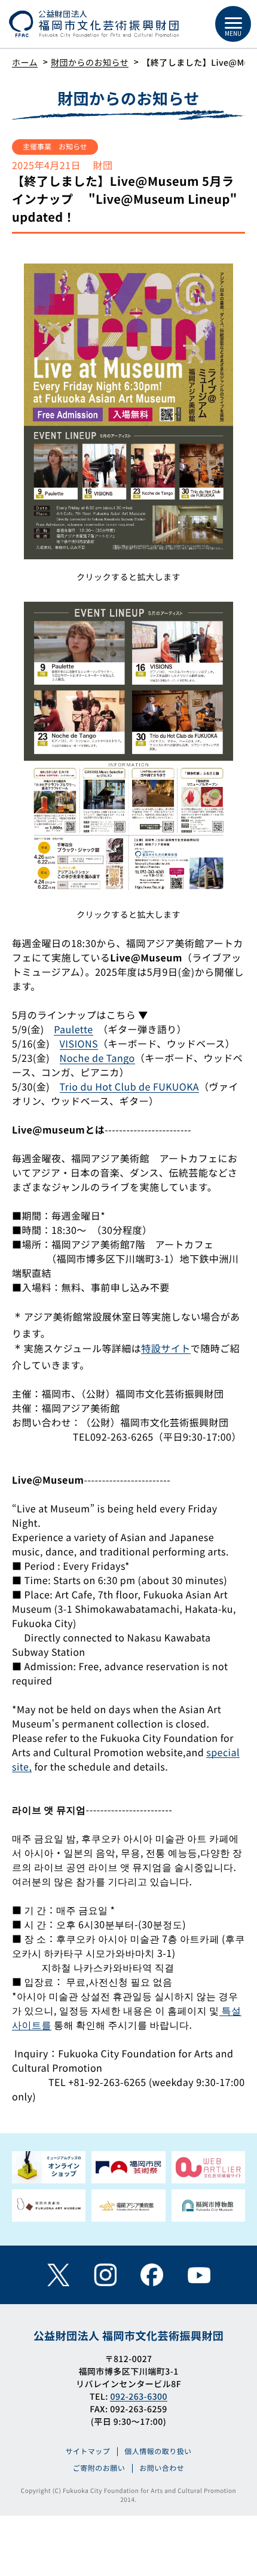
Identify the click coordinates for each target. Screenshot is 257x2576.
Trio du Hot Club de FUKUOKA (129, 1086)
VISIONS (79, 1043)
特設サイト (166, 1348)
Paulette (73, 1029)
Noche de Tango (97, 1058)
